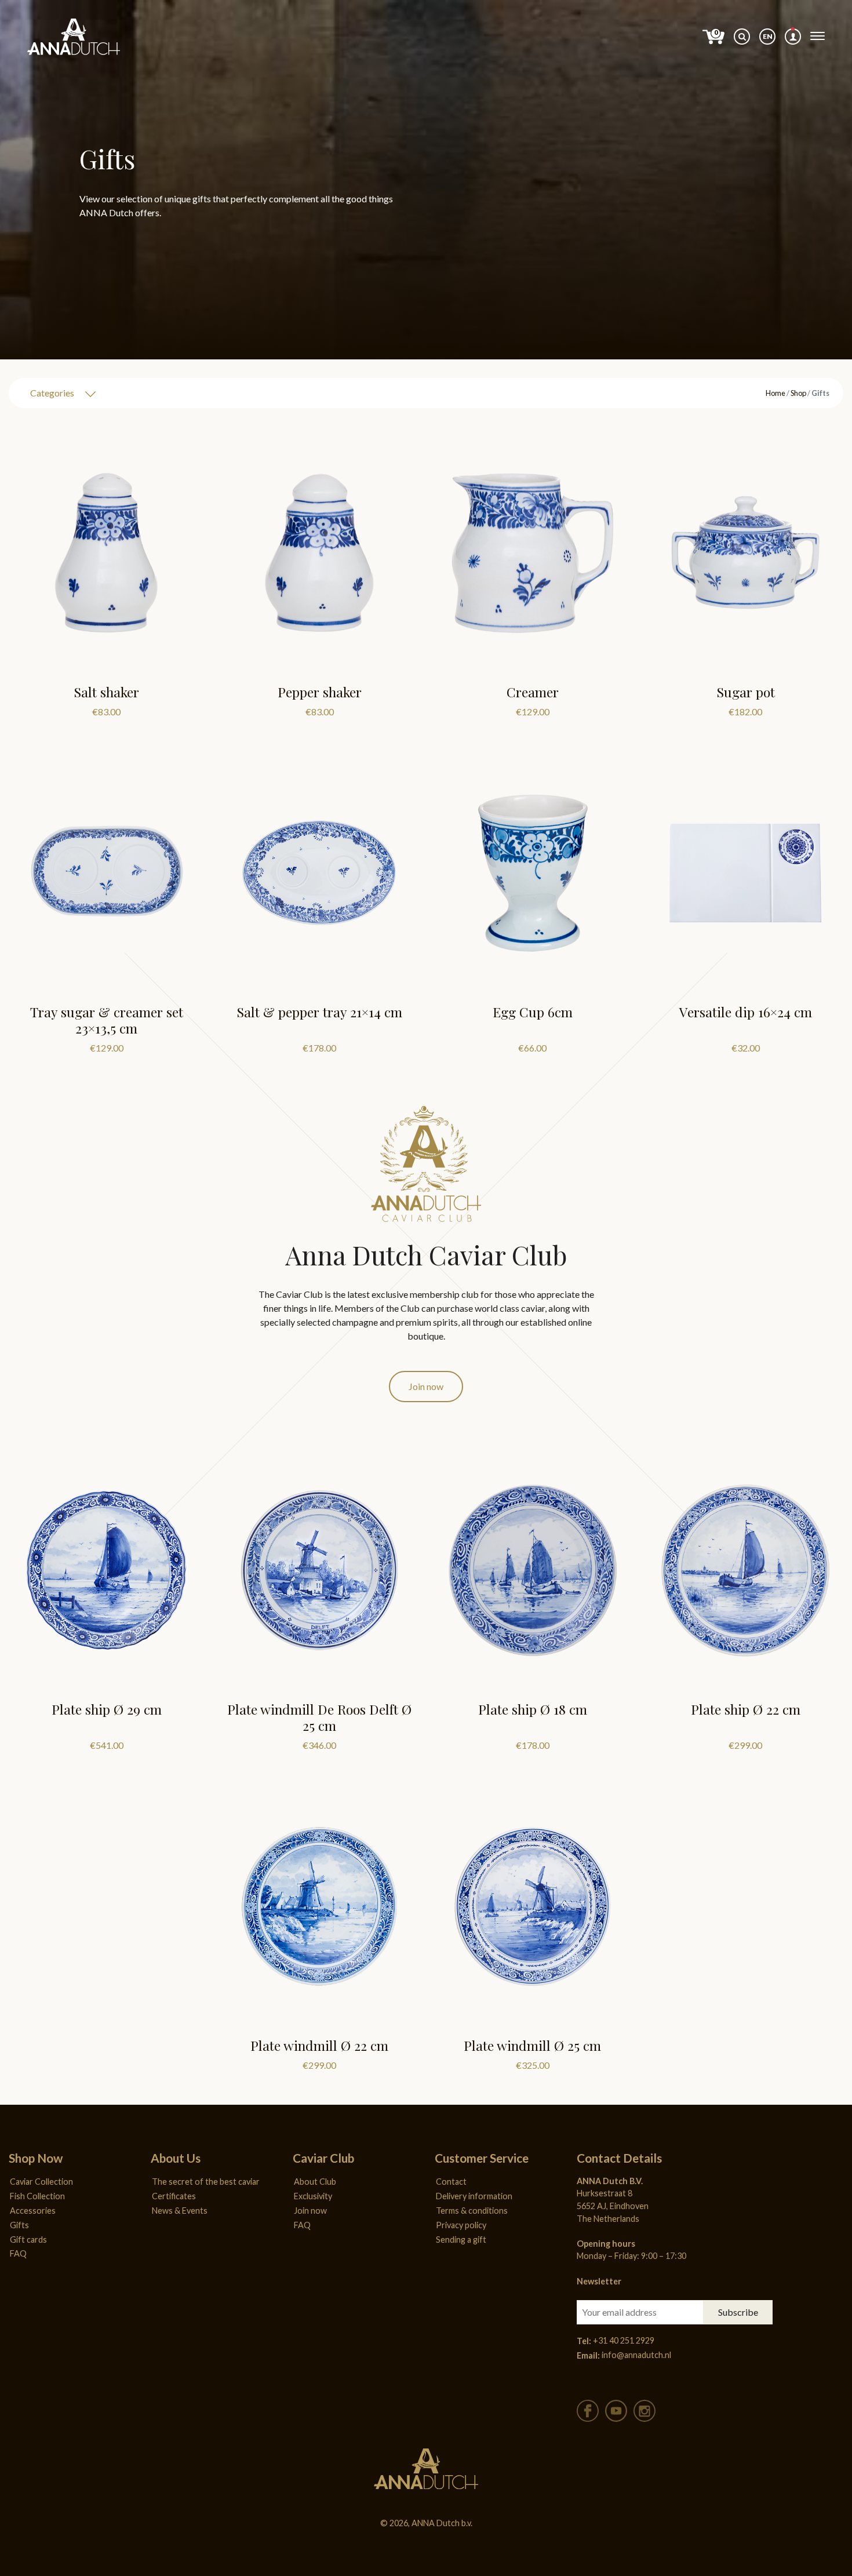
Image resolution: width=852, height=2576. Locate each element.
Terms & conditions (472, 2211)
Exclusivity (313, 2196)
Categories (52, 393)
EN (768, 36)
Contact (451, 2182)
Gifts (19, 2225)
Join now (426, 1386)
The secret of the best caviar (206, 2182)
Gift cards (28, 2240)
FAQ (18, 2253)
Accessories (33, 2211)
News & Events (180, 2211)
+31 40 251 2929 (624, 2340)
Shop (798, 392)
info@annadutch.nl (636, 2355)
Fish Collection (37, 2196)
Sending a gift (461, 2240)
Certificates (174, 2196)
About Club (315, 2182)
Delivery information (474, 2196)
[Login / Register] (793, 37)
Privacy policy (461, 2225)
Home (775, 392)
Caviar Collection (41, 2182)
